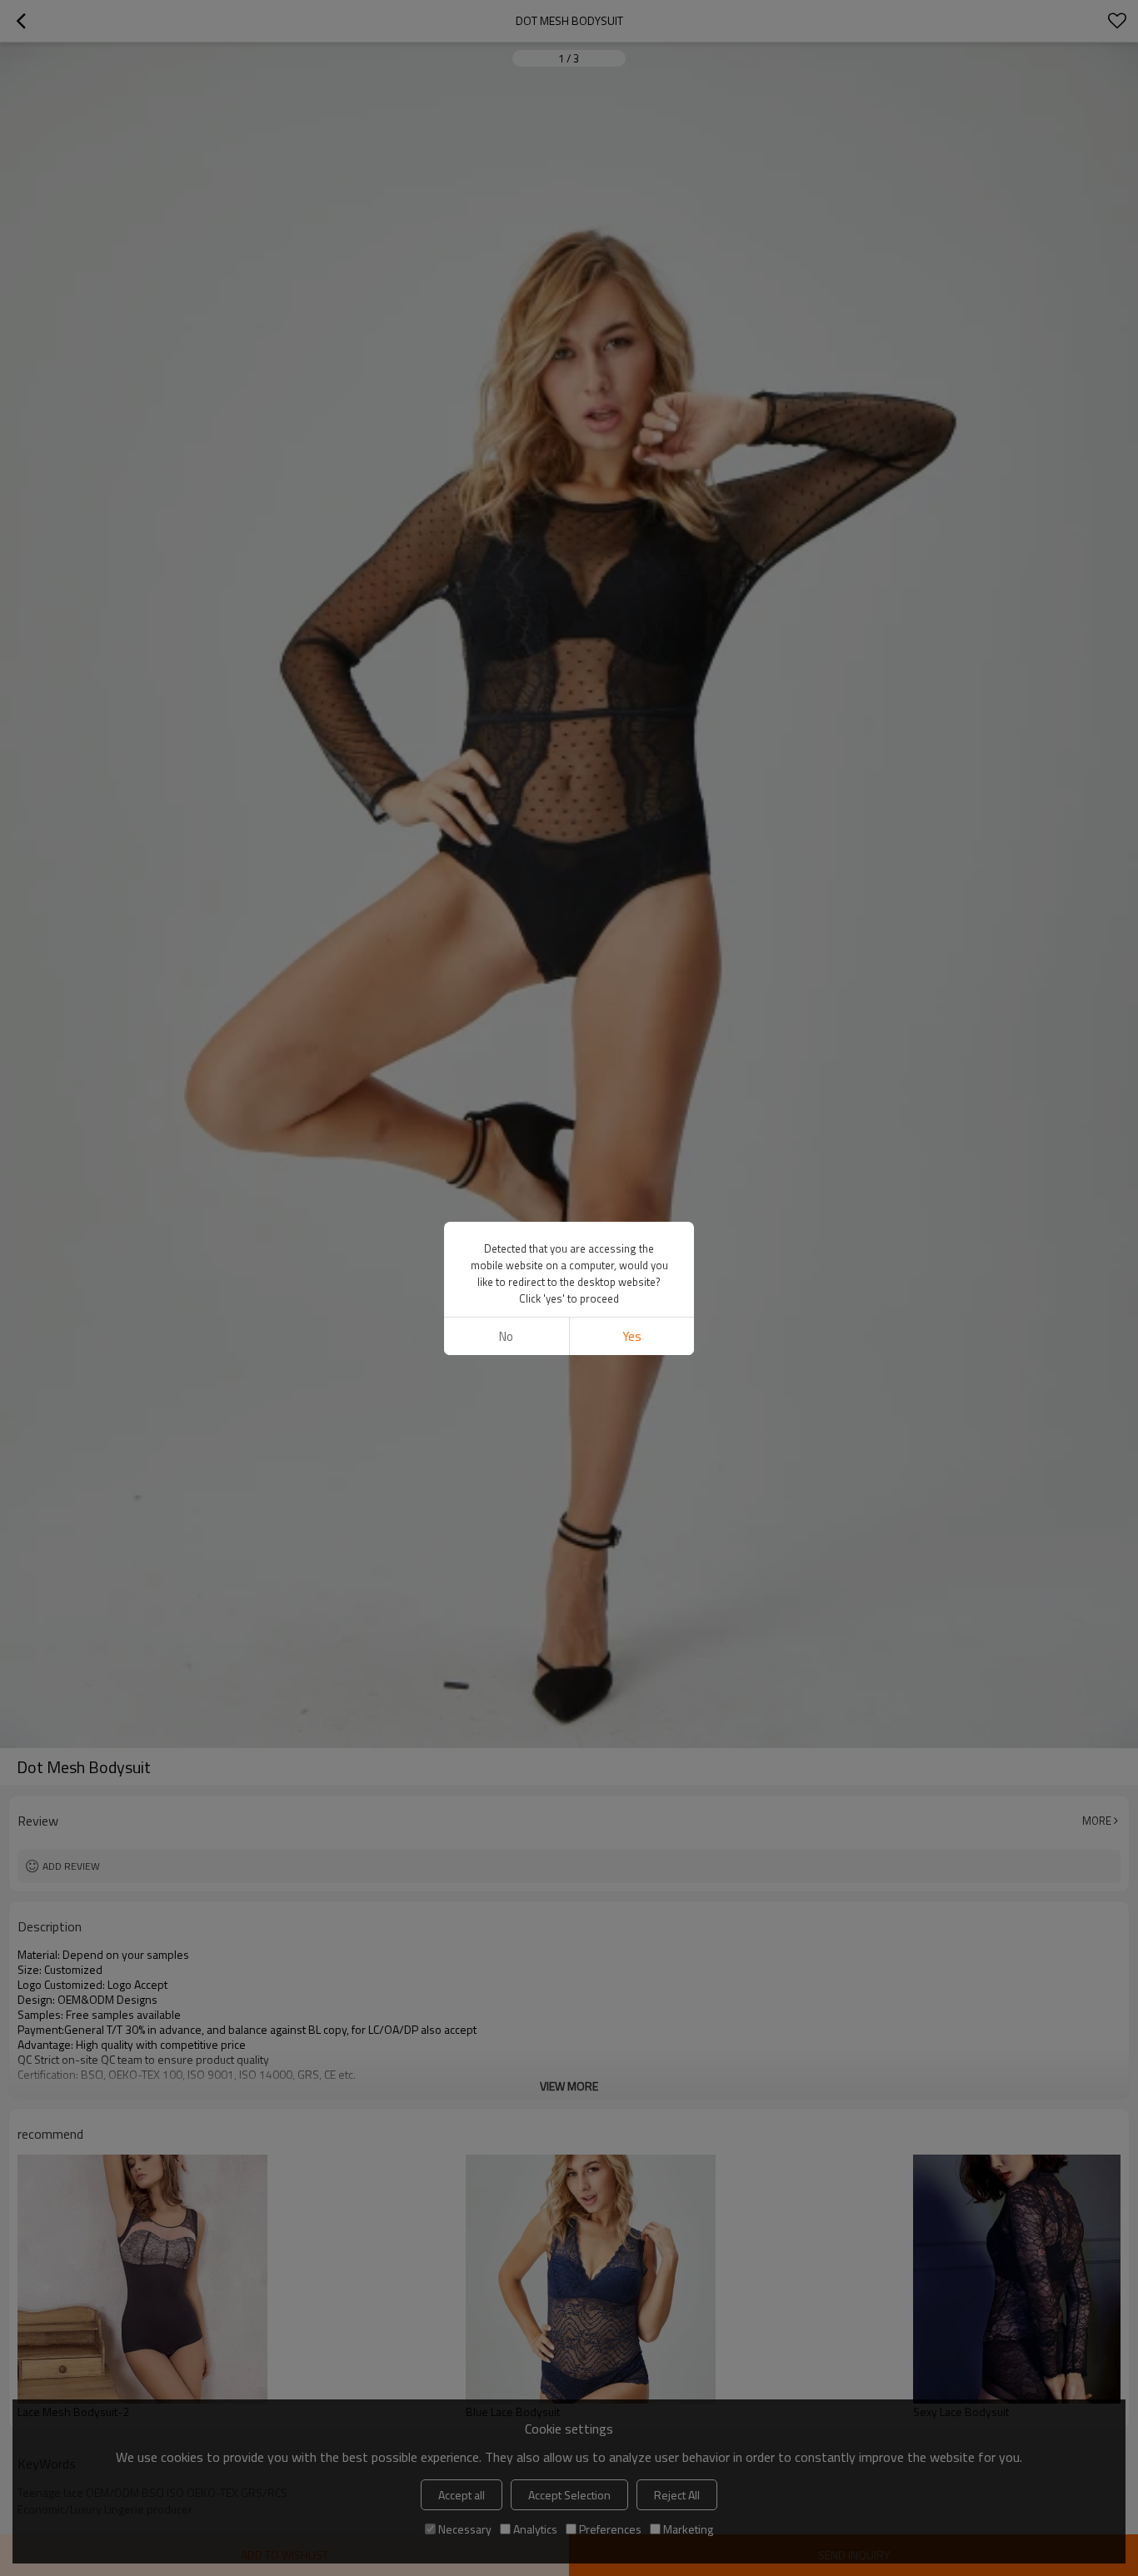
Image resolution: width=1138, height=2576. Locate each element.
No (506, 1336)
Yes (632, 1336)
